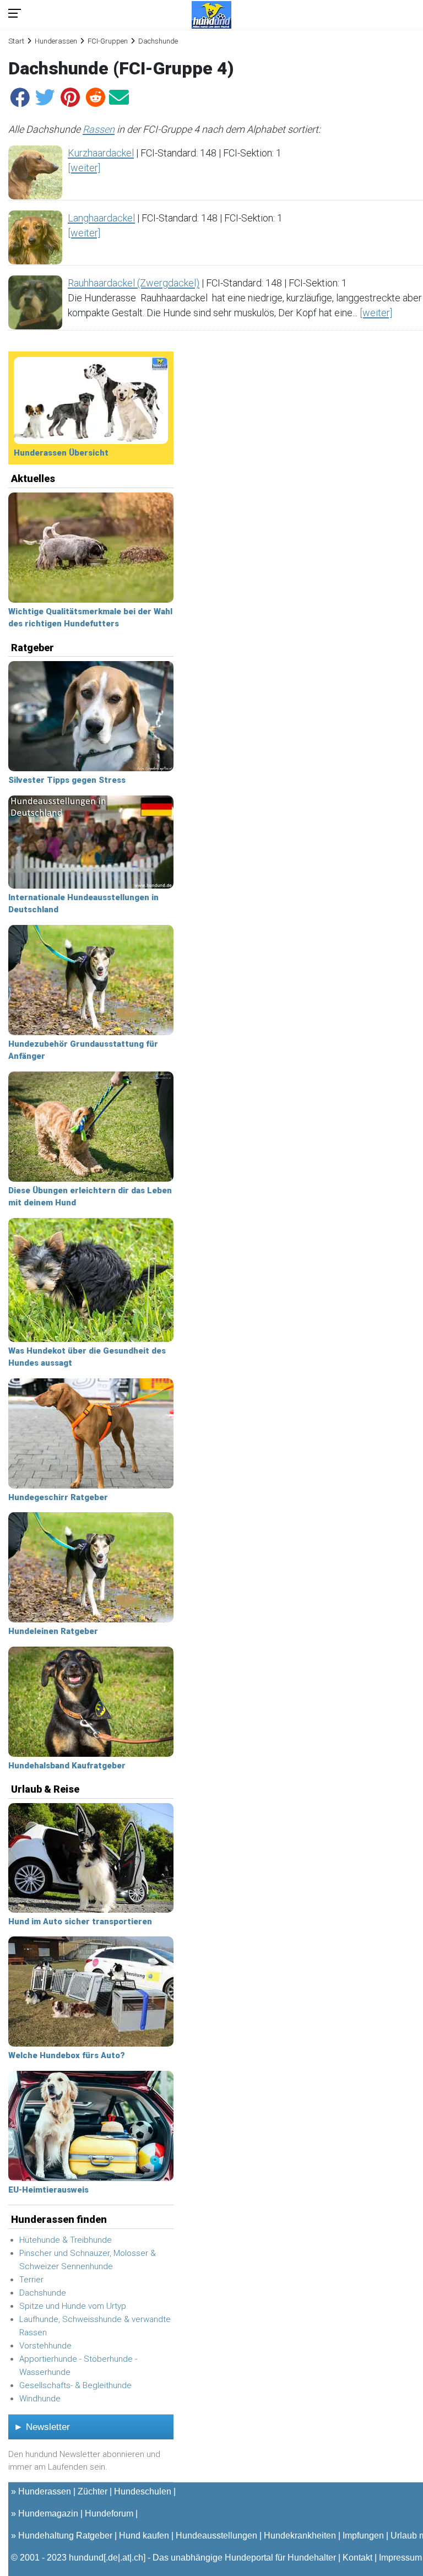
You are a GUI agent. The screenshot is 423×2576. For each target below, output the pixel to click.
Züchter (93, 2491)
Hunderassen (56, 41)
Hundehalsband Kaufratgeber (67, 1766)
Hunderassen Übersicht (61, 453)
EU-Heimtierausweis (48, 2190)
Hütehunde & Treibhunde (66, 2240)
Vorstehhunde (45, 2346)
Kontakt (357, 2558)
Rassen (99, 129)
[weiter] (84, 168)
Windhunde (40, 2399)
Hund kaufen (144, 2536)
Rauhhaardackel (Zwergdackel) (134, 283)
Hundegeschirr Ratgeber (58, 1497)
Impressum (400, 2558)
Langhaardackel (101, 218)
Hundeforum (109, 2513)
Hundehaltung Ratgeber (65, 2536)
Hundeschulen (143, 2491)
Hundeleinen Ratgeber (53, 1631)
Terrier (31, 2280)
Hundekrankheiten (300, 2536)
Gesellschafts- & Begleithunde (75, 2385)
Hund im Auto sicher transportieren (80, 1922)
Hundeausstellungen (216, 2536)
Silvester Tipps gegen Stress (67, 780)
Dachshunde (43, 2293)
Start (16, 41)
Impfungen (363, 2536)
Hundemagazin (48, 2513)
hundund (86, 2558)
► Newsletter (42, 2427)
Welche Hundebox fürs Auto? (67, 2055)
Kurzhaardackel (101, 153)
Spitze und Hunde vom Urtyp (73, 2306)
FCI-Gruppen (108, 41)
